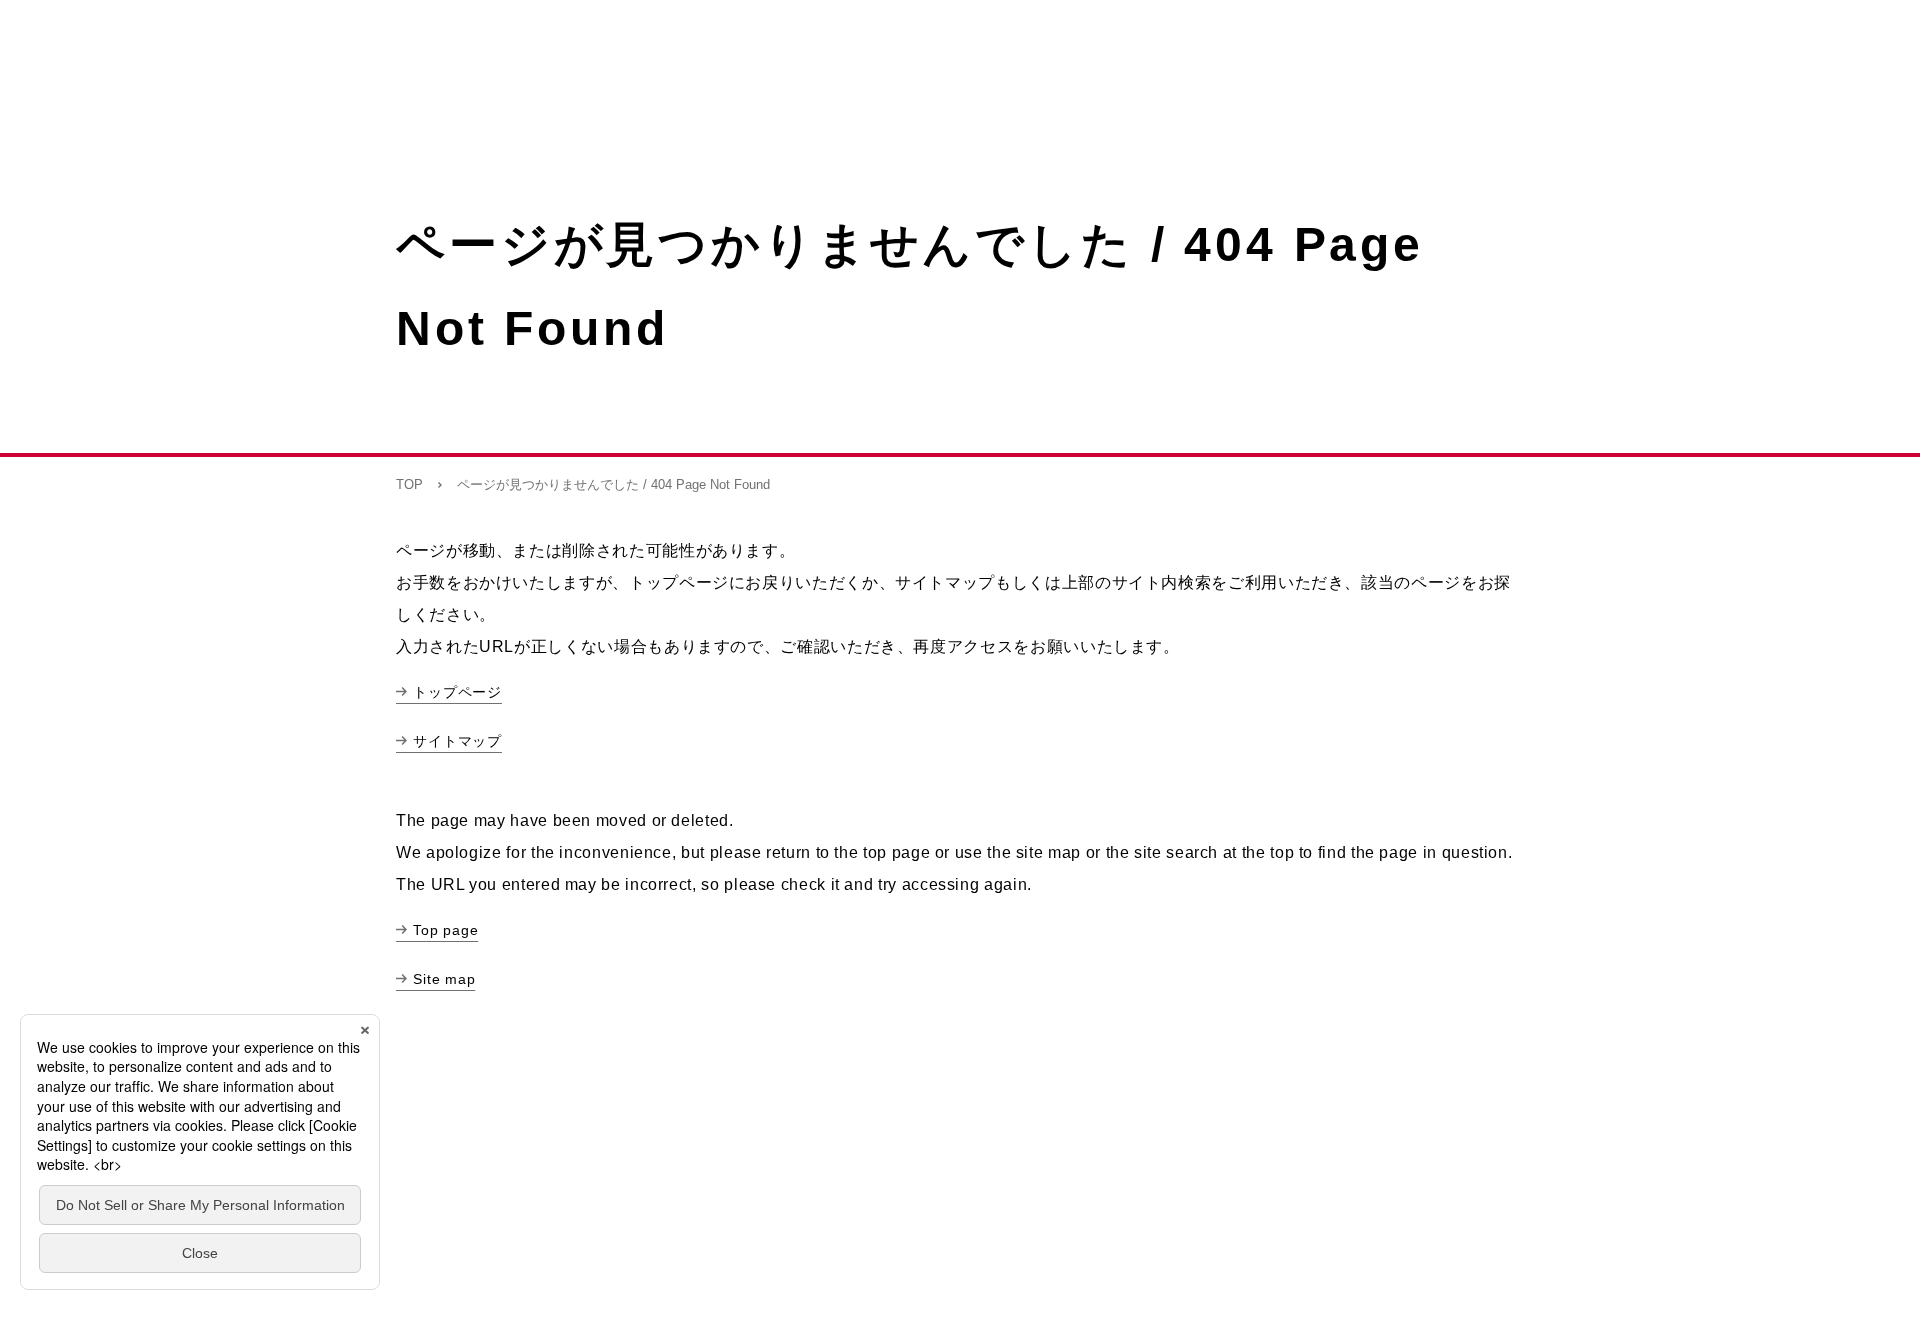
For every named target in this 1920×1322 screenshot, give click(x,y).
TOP (409, 484)
